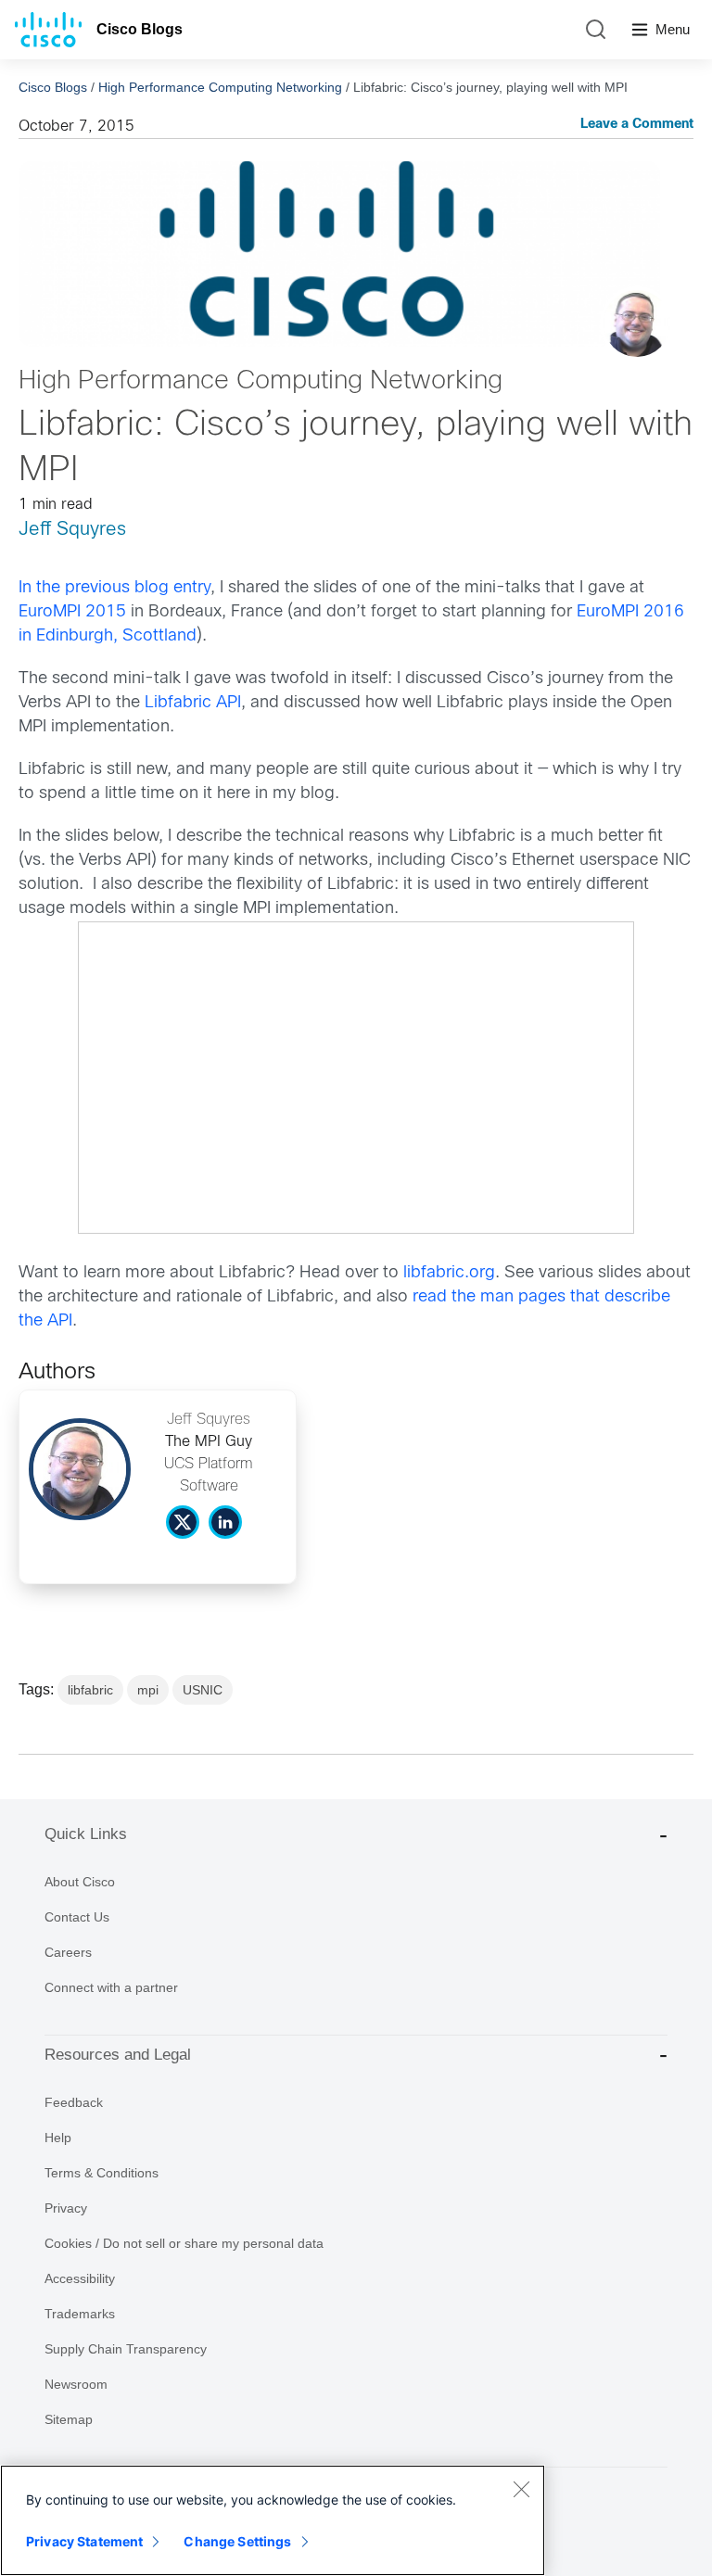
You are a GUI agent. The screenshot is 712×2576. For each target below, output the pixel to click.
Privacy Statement (84, 2541)
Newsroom (76, 2384)
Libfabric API (193, 703)
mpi (148, 1690)
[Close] (521, 2489)
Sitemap (69, 2419)
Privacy (66, 2208)
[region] (273, 2520)
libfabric (90, 1690)
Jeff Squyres (72, 530)
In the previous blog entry (114, 588)
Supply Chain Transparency (126, 2349)
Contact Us (77, 1917)
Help (58, 2138)
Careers (68, 1952)
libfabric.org (449, 1273)
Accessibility (80, 2278)
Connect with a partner (111, 1987)
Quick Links (86, 1834)
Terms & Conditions (102, 2173)
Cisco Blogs (140, 29)
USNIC (203, 1690)
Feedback (74, 2102)
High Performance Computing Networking (220, 87)
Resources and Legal (118, 2055)
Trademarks (80, 2314)
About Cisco (80, 1882)
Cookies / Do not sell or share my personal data (184, 2243)
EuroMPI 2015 (72, 612)
